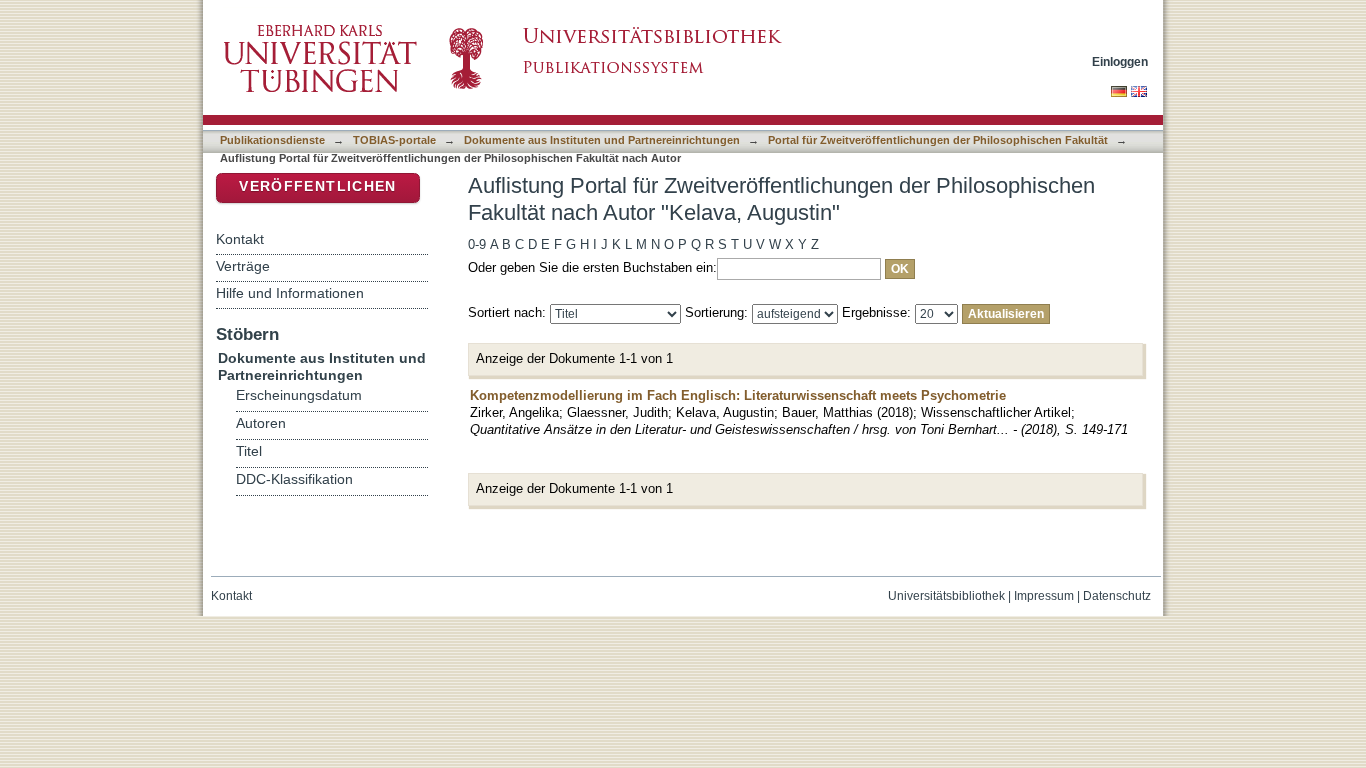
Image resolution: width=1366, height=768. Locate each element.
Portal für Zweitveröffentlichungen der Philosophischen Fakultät (938, 140)
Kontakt (240, 239)
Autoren (261, 423)
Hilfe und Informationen (290, 293)
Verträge (243, 266)
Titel (249, 451)
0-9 (477, 244)
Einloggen (1120, 61)
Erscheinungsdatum (299, 395)
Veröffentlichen (317, 186)
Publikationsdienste (272, 140)
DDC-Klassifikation (294, 479)
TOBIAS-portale (394, 140)
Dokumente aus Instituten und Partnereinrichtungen (602, 140)
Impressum (1044, 596)
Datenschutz (1117, 596)
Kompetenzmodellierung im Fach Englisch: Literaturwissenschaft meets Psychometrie (738, 395)
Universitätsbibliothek (946, 596)
